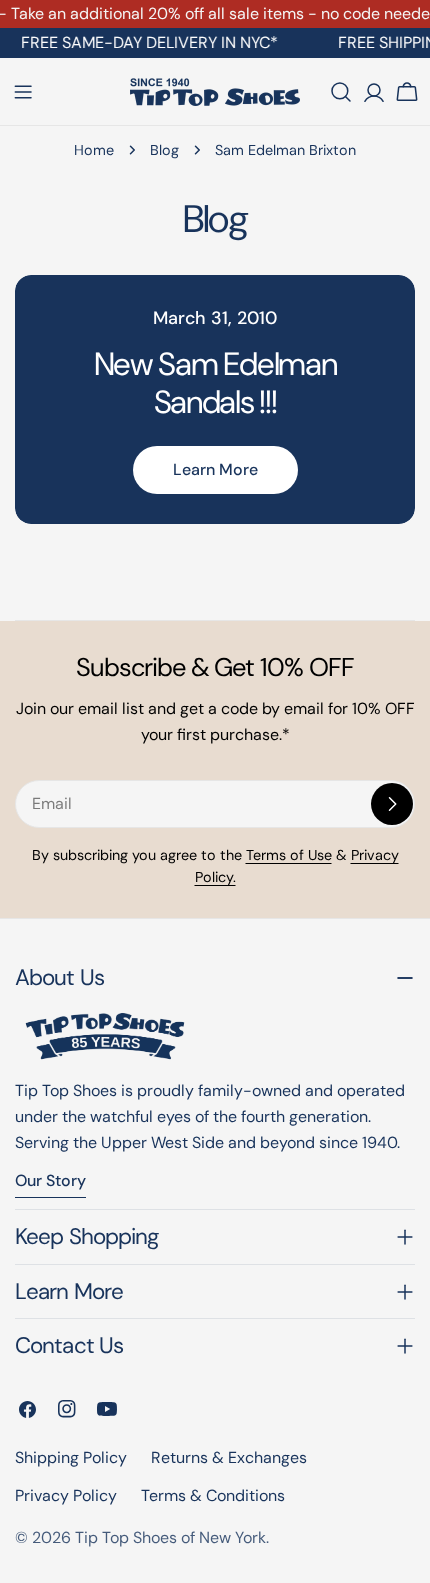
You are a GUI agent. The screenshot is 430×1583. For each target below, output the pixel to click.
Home (94, 150)
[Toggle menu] (23, 92)
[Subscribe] (392, 804)
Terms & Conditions (213, 1495)
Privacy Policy (66, 1495)
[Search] (341, 92)
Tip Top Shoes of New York (170, 1537)
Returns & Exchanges (229, 1457)
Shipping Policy (71, 1457)
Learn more (215, 469)
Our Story (50, 1180)
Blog (164, 150)
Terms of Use (289, 855)
